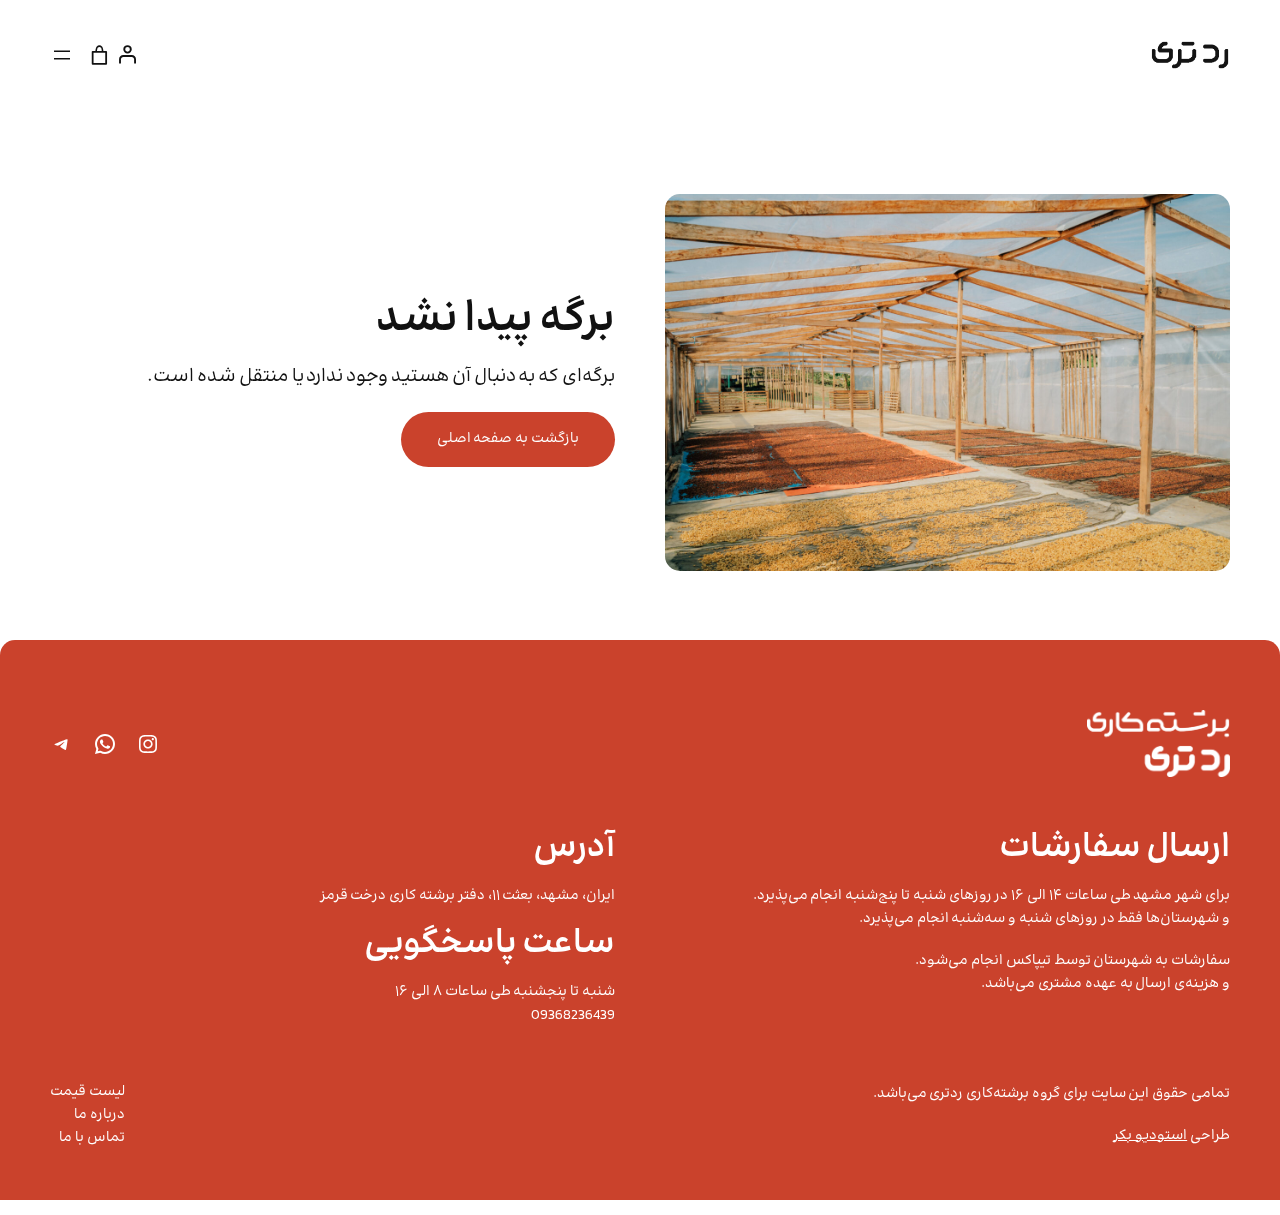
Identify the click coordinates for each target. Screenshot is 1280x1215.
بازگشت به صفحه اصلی (508, 439)
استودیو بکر (1150, 1136)
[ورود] (131, 54)
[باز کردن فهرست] (62, 55)
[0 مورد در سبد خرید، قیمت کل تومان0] (100, 54)
